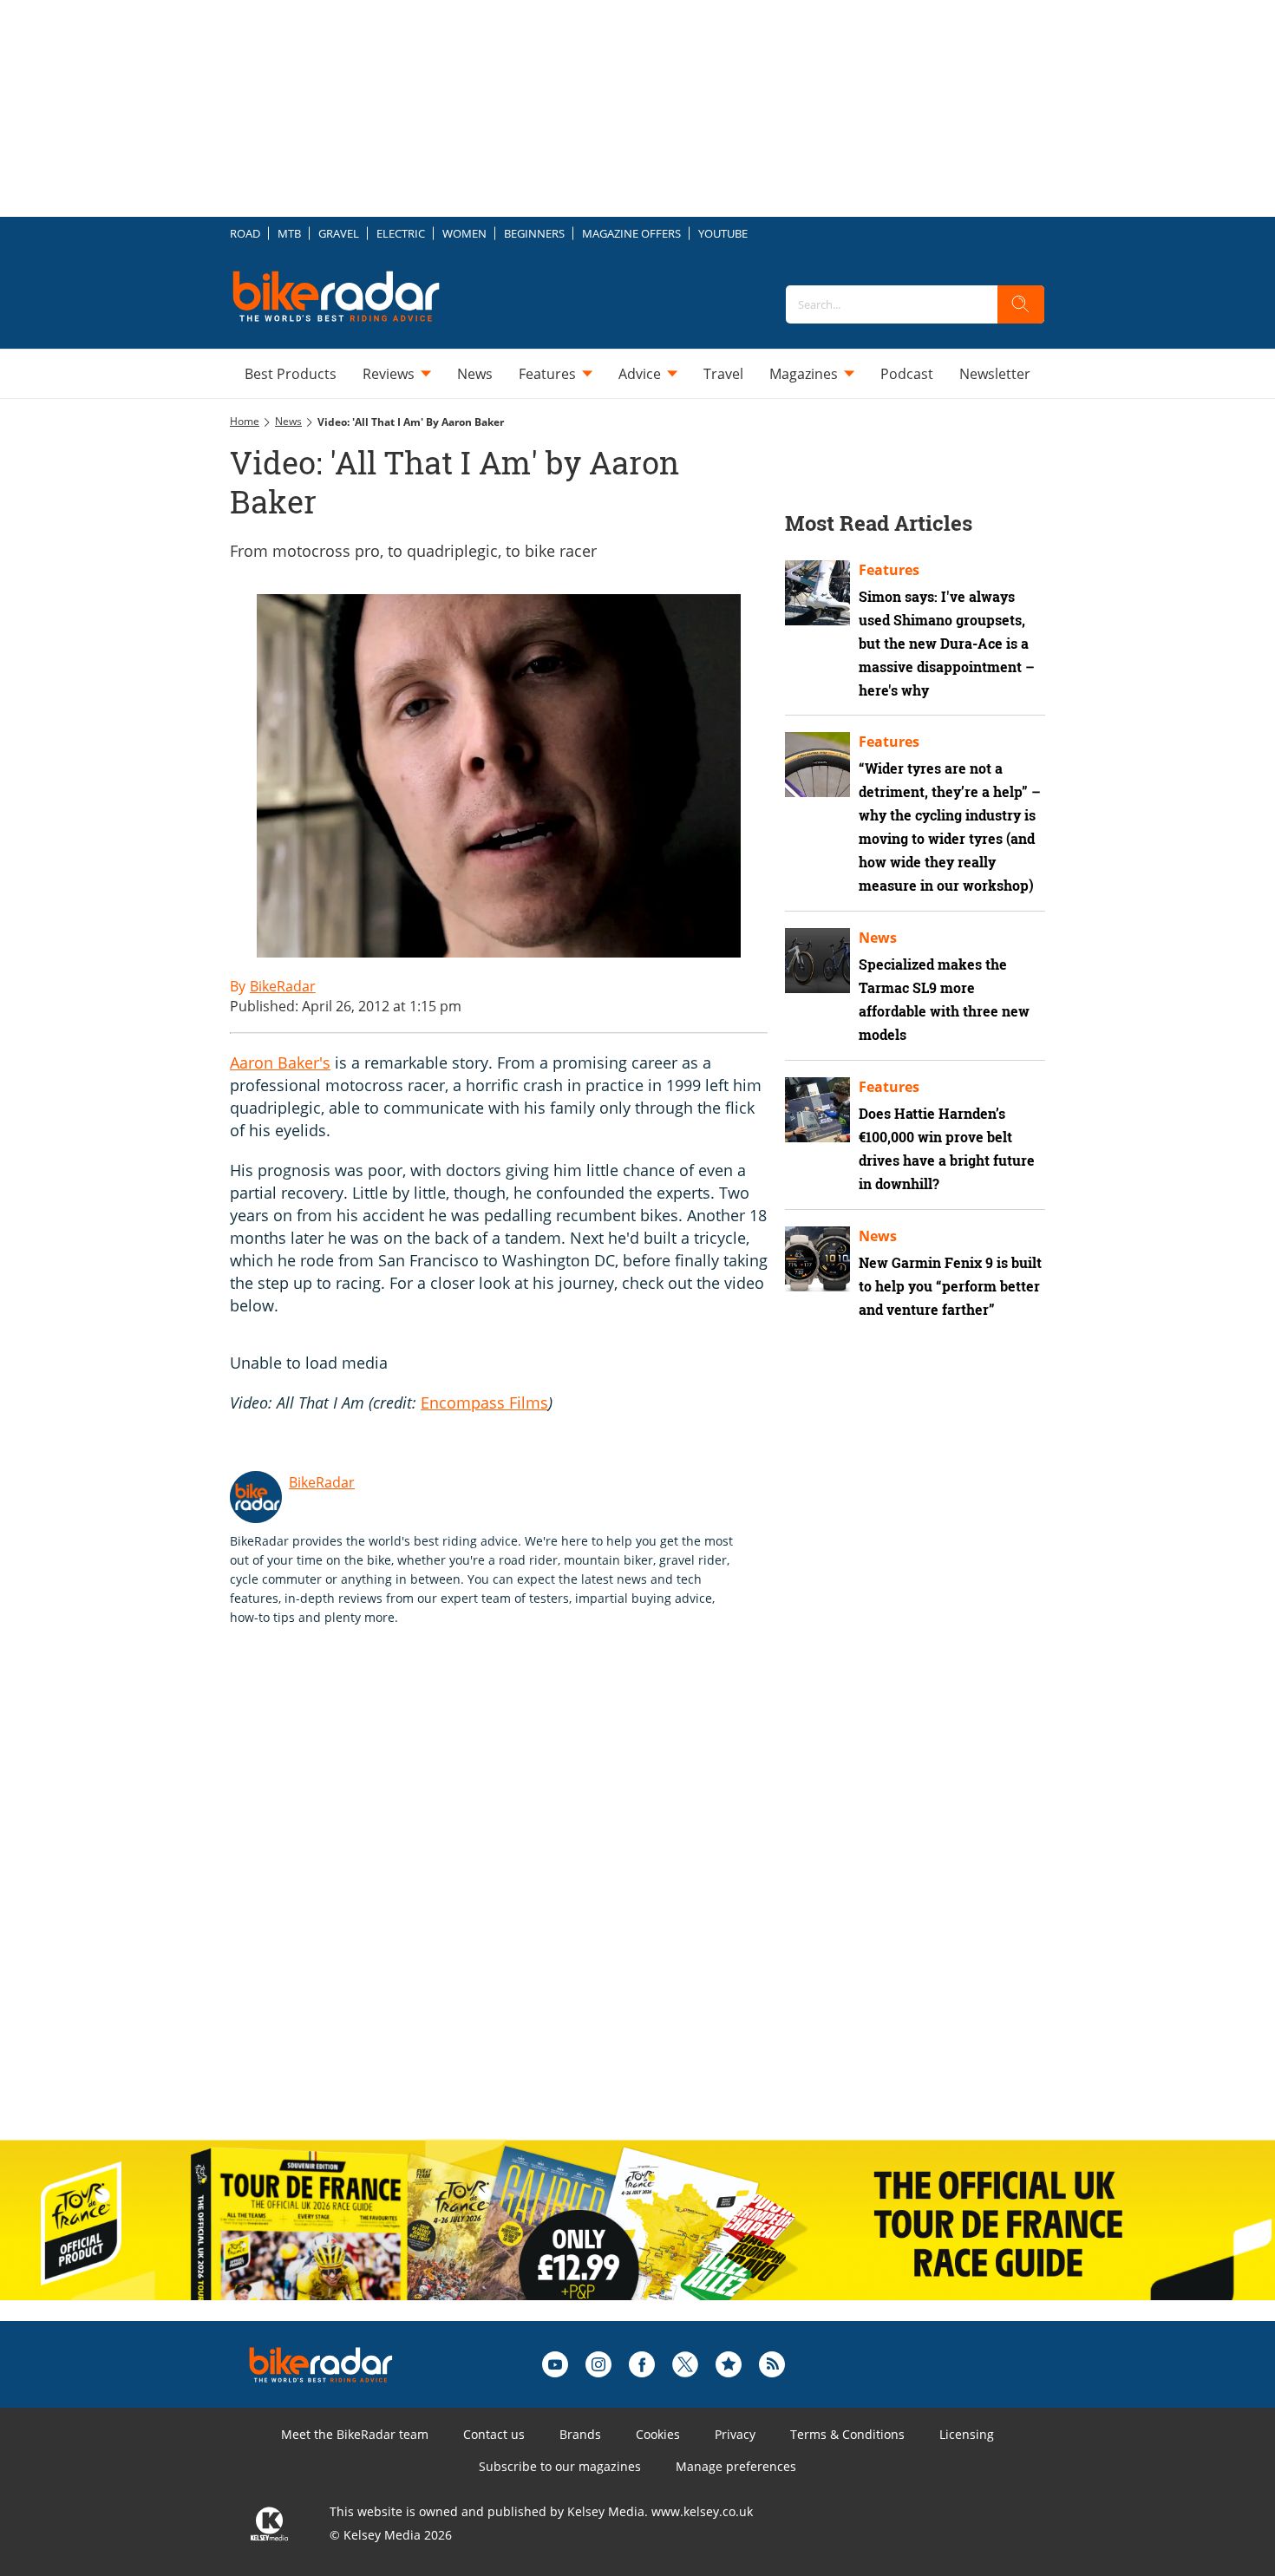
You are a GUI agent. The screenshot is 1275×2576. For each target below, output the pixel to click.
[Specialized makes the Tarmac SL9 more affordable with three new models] (817, 961)
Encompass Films (484, 1402)
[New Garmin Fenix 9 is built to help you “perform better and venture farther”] (817, 1259)
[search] (1021, 304)
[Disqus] (516, 1901)
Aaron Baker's (280, 1062)
